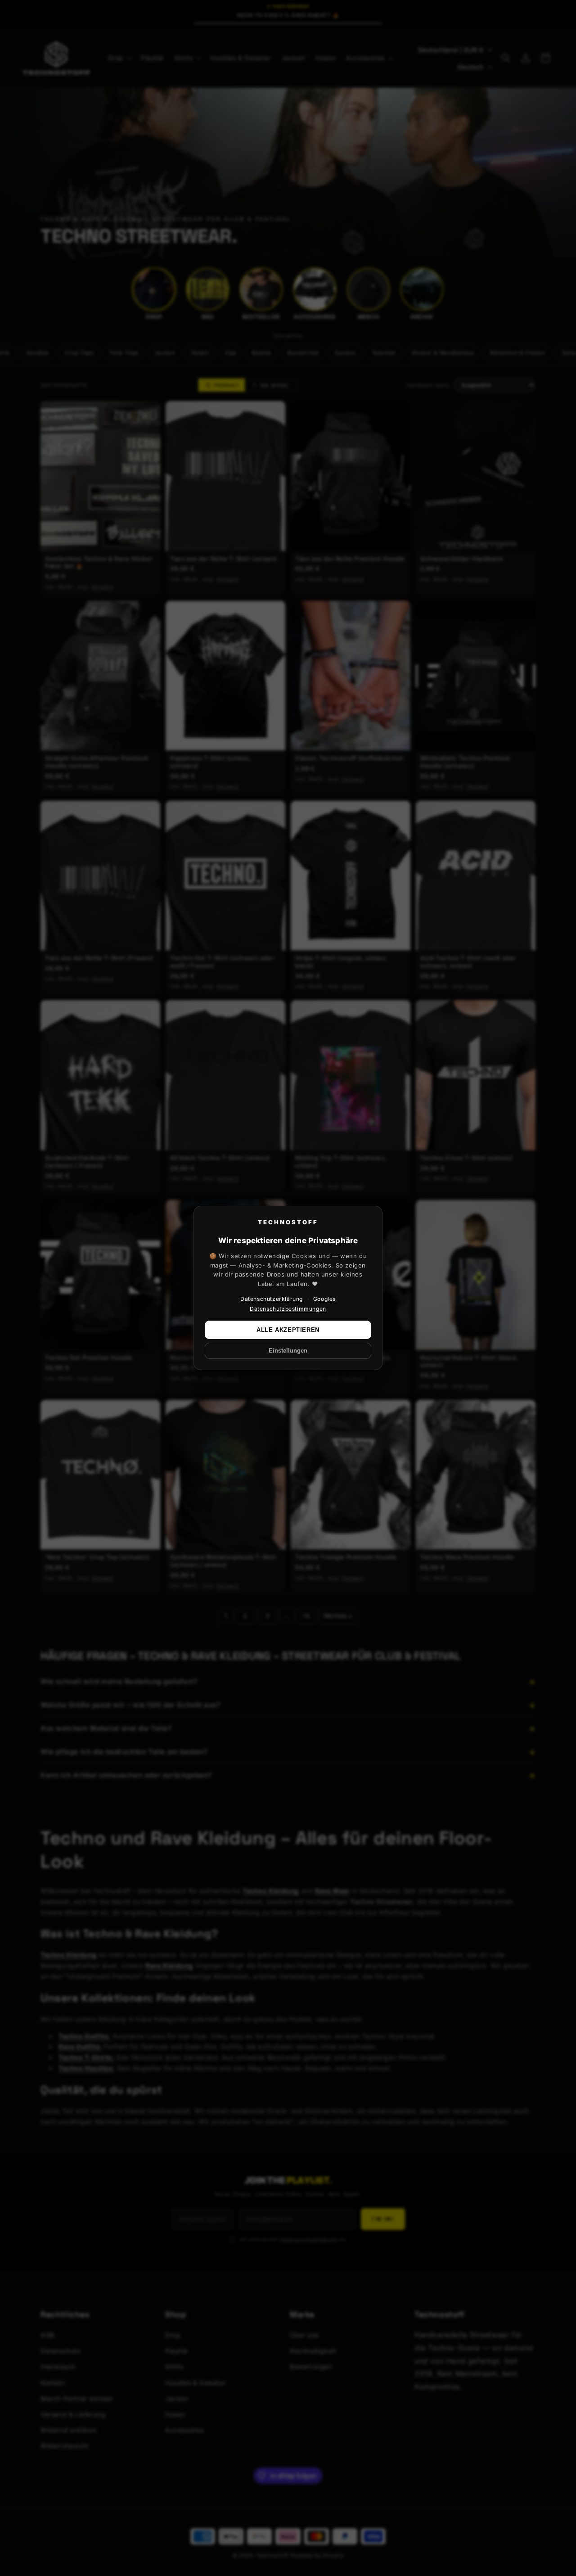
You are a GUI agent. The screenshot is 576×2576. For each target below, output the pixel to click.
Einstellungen (288, 1351)
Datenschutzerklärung (272, 1299)
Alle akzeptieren (288, 1330)
